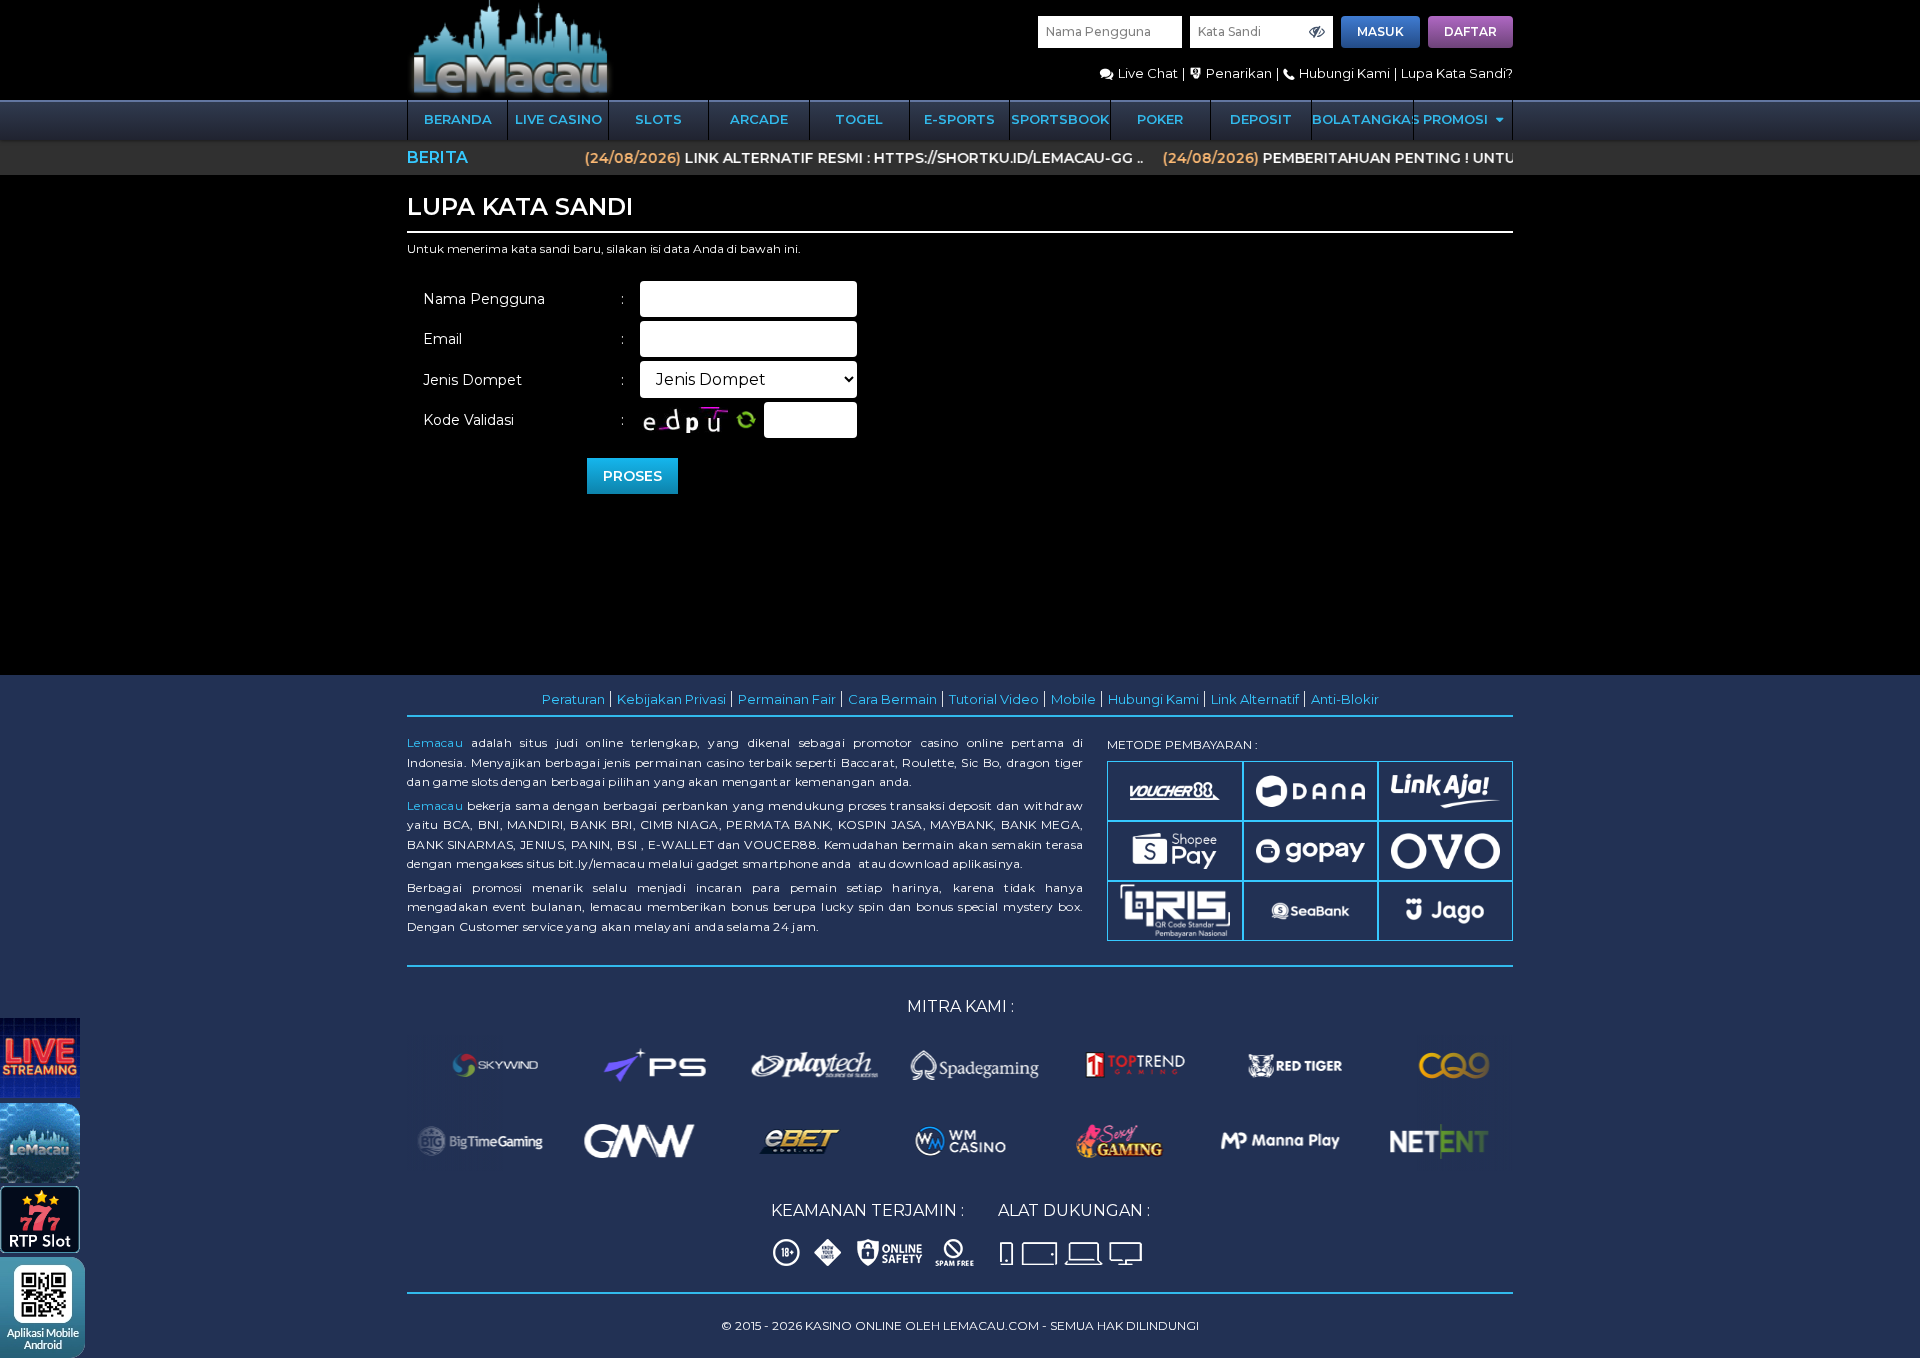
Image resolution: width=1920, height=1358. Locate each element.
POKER (1160, 119)
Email (523, 339)
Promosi (1457, 119)
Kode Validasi (523, 420)
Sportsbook (1060, 119)
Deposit (1261, 119)
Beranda (458, 119)
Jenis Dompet (523, 380)
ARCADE (759, 119)
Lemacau (435, 742)
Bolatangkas (1362, 119)
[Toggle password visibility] (1317, 32)
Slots (658, 119)
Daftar (1470, 31)
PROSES (632, 476)
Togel (859, 119)
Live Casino (558, 119)
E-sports (959, 119)
